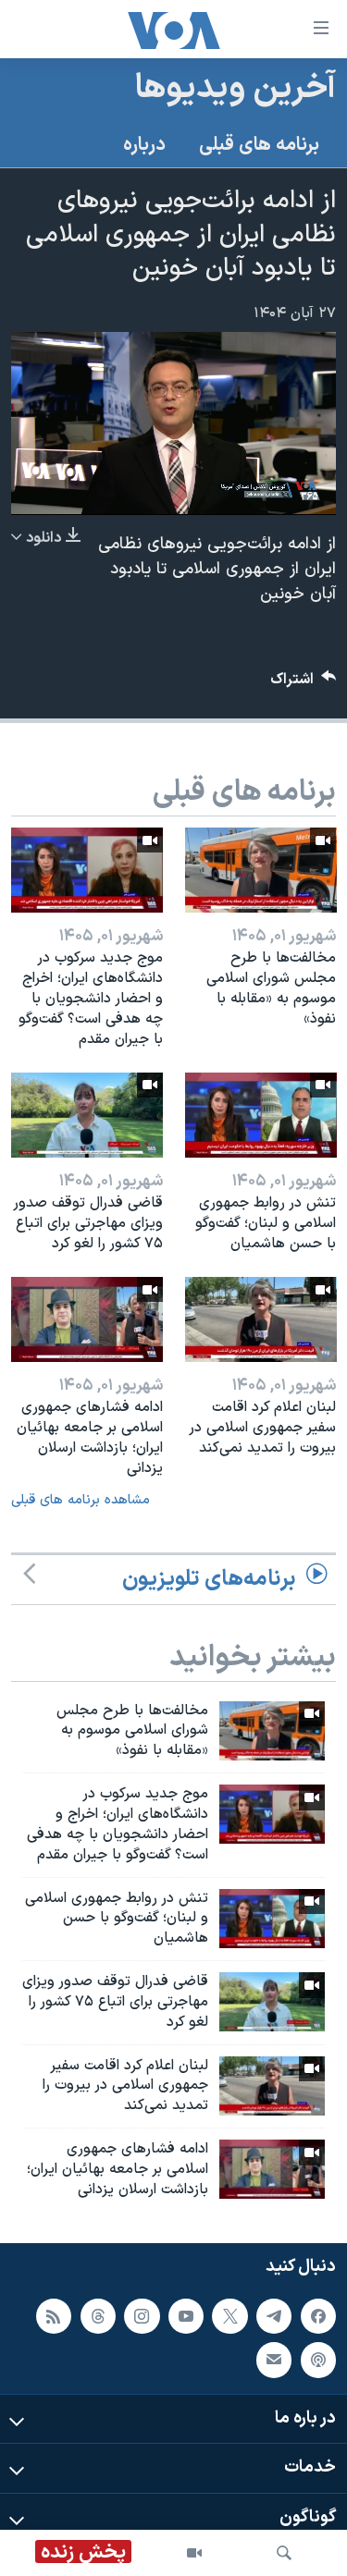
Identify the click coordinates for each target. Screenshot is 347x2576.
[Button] (304, 684)
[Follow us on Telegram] (274, 2315)
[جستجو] (284, 2553)
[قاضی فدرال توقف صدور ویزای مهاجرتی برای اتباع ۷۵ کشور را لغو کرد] (87, 1115)
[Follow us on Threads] (98, 2315)
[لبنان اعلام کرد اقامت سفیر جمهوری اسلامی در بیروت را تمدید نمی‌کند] (261, 1319)
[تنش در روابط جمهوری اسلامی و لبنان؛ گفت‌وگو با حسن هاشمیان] (261, 1115)
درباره (144, 145)
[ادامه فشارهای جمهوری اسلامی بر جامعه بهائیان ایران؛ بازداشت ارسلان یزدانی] (87, 1319)
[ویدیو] (194, 2553)
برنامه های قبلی (259, 145)
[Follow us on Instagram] (142, 2315)
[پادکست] (318, 2360)
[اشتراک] (274, 2360)
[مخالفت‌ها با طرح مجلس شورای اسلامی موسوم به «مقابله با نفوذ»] (261, 870)
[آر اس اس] (54, 2315)
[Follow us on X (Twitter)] (229, 2315)
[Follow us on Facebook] (318, 2315)
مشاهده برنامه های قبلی (81, 1500)
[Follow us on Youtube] (186, 2315)
